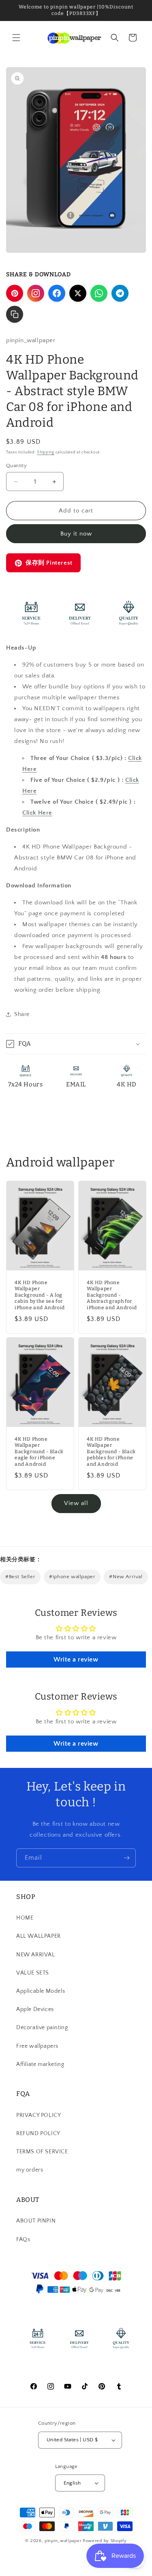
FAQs (23, 2239)
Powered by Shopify (105, 2541)
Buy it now (76, 534)
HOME (25, 1918)
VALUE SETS (33, 1973)
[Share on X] (78, 293)
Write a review (76, 1659)
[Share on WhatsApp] (99, 293)
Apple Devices (35, 2009)
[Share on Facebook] (57, 293)
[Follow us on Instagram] (36, 293)
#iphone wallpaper (72, 1577)
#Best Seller (20, 1577)
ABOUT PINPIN (36, 2221)
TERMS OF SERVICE (42, 2152)
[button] (16, 38)
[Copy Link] (15, 314)
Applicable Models (41, 1991)
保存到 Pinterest (49, 563)
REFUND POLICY (38, 2134)
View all (76, 1503)
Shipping (46, 452)
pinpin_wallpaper (63, 2541)
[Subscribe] (126, 1858)
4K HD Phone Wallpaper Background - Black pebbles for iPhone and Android (111, 1452)
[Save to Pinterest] (15, 293)
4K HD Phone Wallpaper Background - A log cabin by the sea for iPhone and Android (40, 1295)
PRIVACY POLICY (39, 2115)
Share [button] (22, 1014)
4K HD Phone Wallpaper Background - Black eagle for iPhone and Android (39, 1452)
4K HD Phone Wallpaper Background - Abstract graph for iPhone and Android (112, 1295)
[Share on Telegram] (120, 293)
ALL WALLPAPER (39, 1936)
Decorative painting (42, 2028)
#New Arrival (126, 1577)
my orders (30, 2170)
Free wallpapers (37, 2046)
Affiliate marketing (40, 2064)
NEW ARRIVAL (36, 1955)
